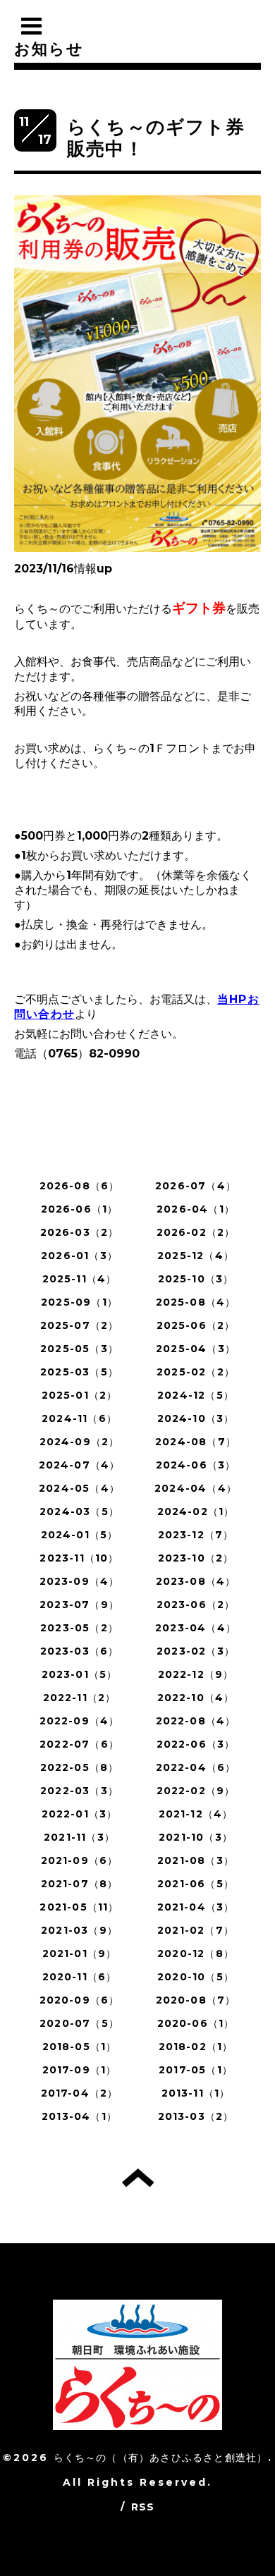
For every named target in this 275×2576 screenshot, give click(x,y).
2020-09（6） (80, 2000)
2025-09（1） (79, 1302)
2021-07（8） (80, 1884)
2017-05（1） (196, 2070)
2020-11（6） (80, 1977)
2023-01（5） (80, 1674)
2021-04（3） (196, 1907)
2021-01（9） (80, 1954)
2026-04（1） (196, 1209)
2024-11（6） (79, 1418)
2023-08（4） (196, 1581)
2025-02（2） (196, 1372)
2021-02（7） (196, 1930)
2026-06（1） (80, 1209)
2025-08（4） (196, 1302)
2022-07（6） (79, 1744)
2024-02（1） (196, 1511)
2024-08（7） (196, 1442)
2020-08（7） (196, 2000)
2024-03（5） (79, 1511)
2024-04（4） (196, 1488)
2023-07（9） (79, 1605)
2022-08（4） (196, 1721)
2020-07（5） (79, 2023)
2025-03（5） (79, 1372)
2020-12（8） (196, 1954)
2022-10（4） (196, 1698)
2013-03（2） (196, 2116)
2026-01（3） (79, 1256)
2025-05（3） (79, 1349)
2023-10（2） (196, 1558)
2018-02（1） (196, 2047)
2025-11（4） (80, 1279)
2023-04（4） (196, 1628)
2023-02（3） (196, 1651)
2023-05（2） (79, 1628)
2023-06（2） (196, 1605)
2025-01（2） (80, 1395)
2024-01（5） (80, 1535)
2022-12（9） (196, 1674)
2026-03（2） (80, 1232)
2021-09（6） (80, 1860)
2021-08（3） (196, 1860)
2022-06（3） (196, 1744)
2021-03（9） (79, 1930)
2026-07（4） (196, 1186)
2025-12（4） (196, 1256)
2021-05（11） (79, 1907)
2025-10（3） (196, 1279)
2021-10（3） (196, 1837)
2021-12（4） (196, 1814)
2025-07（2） (80, 1325)
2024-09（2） (80, 1442)
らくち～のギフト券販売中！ (156, 138)
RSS (143, 2507)
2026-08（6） (80, 1186)
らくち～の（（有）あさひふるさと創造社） (161, 2458)
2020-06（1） (196, 2023)
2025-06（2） (196, 1325)
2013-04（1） (79, 2116)
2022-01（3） (80, 1814)
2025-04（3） (196, 1349)
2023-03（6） (80, 1651)
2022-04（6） (196, 1767)
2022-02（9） (196, 1791)
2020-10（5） (196, 1977)
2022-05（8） (80, 1767)
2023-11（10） (79, 1558)
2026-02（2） (196, 1232)
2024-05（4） (79, 1488)
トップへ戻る (138, 2178)
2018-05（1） (80, 2047)
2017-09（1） (80, 2070)
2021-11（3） (79, 1837)
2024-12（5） (196, 1395)
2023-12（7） (196, 1535)
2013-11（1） (196, 2093)
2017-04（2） (80, 2093)
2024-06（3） (196, 1465)
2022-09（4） (80, 1721)
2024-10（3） (196, 1418)
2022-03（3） (79, 1791)
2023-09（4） (80, 1581)
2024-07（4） (80, 1465)
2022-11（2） (80, 1698)
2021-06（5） (196, 1884)
